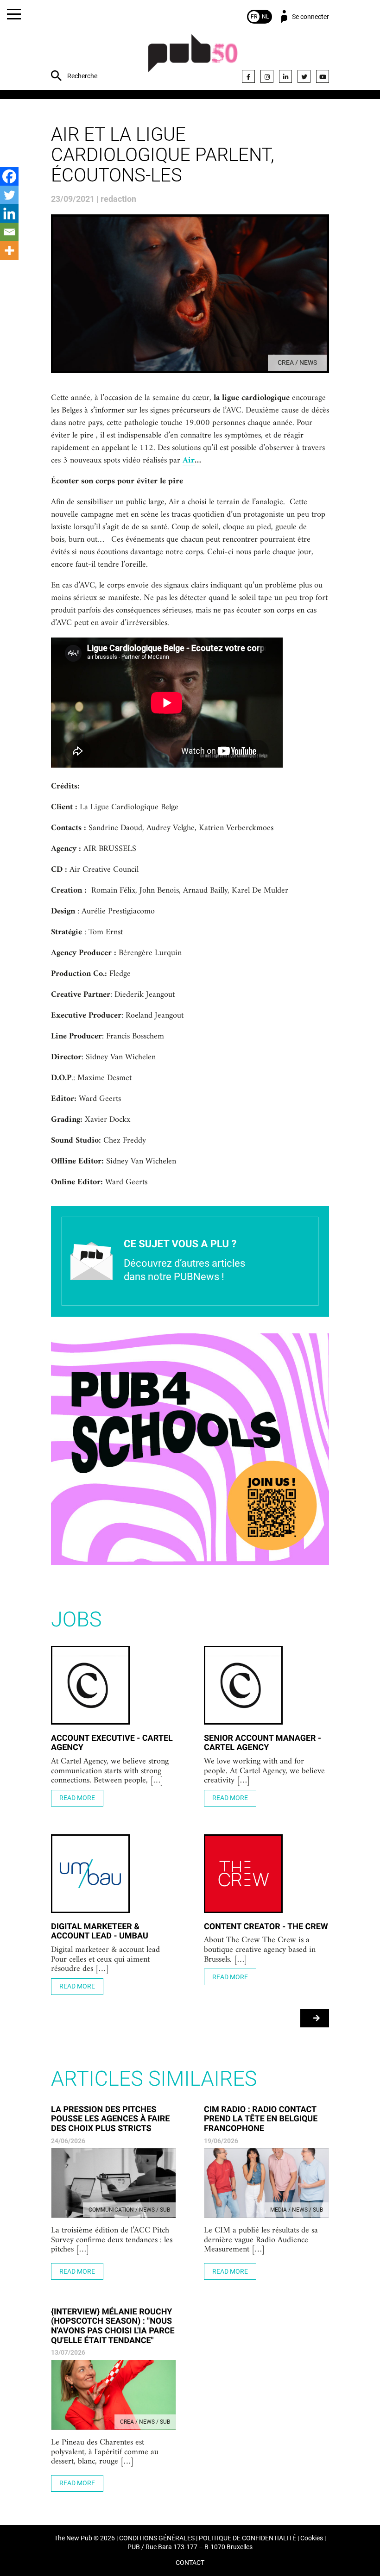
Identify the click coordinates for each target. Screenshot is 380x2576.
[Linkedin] (9, 213)
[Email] (9, 232)
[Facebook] (248, 76)
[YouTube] (323, 76)
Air (189, 461)
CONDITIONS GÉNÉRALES (157, 2538)
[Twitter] (304, 76)
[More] (9, 250)
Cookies (312, 2538)
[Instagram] (267, 76)
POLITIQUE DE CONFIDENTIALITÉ (247, 2538)
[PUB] (193, 58)
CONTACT (190, 2563)
